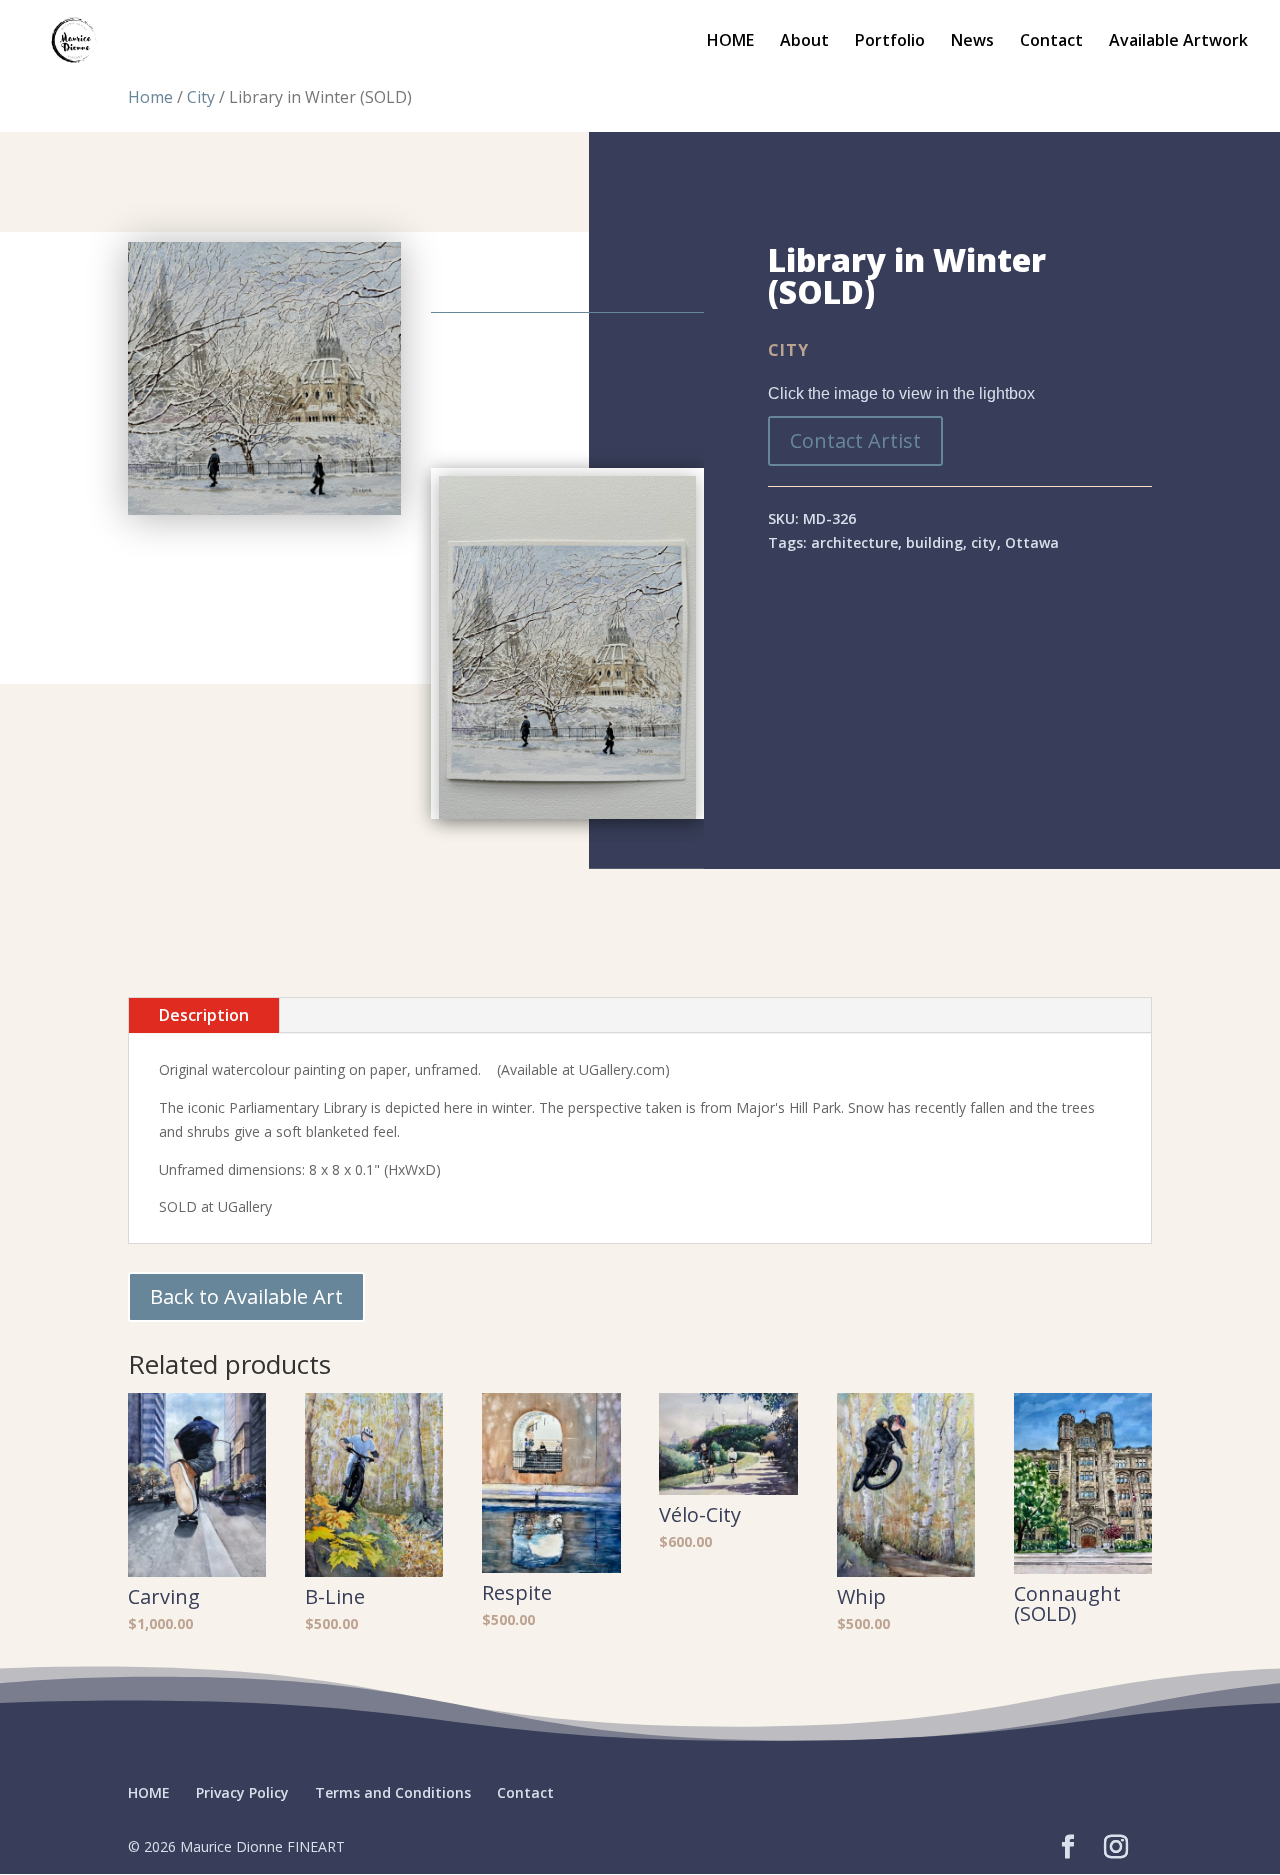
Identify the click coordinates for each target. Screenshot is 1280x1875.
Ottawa (1032, 542)
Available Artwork (1178, 42)
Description (204, 1015)
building (934, 542)
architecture (854, 542)
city (984, 542)
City (201, 97)
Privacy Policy (242, 1792)
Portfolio (890, 42)
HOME (730, 42)
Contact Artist (855, 440)
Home (150, 97)
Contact (1051, 42)
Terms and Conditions (393, 1792)
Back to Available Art (246, 1296)
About (804, 42)
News (972, 42)
